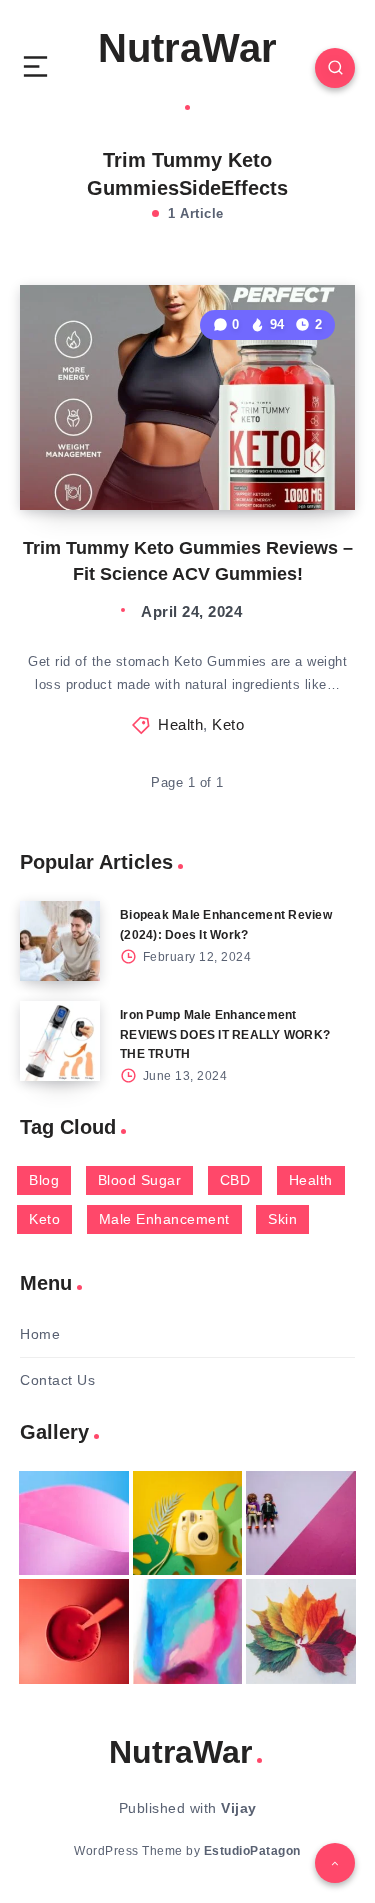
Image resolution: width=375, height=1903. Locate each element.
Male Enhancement (164, 1219)
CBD (235, 1180)
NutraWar (187, 48)
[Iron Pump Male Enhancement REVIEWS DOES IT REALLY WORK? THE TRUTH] (60, 1041)
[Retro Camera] (188, 1523)
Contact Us (57, 1380)
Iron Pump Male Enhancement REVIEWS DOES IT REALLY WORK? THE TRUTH (225, 1034)
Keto (228, 724)
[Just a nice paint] (188, 1631)
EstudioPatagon (252, 1851)
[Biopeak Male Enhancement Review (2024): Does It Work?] (60, 941)
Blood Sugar (140, 1180)
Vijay (239, 1808)
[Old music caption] (301, 1523)
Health (180, 724)
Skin (282, 1219)
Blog (44, 1180)
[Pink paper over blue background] (74, 1523)
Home (40, 1334)
